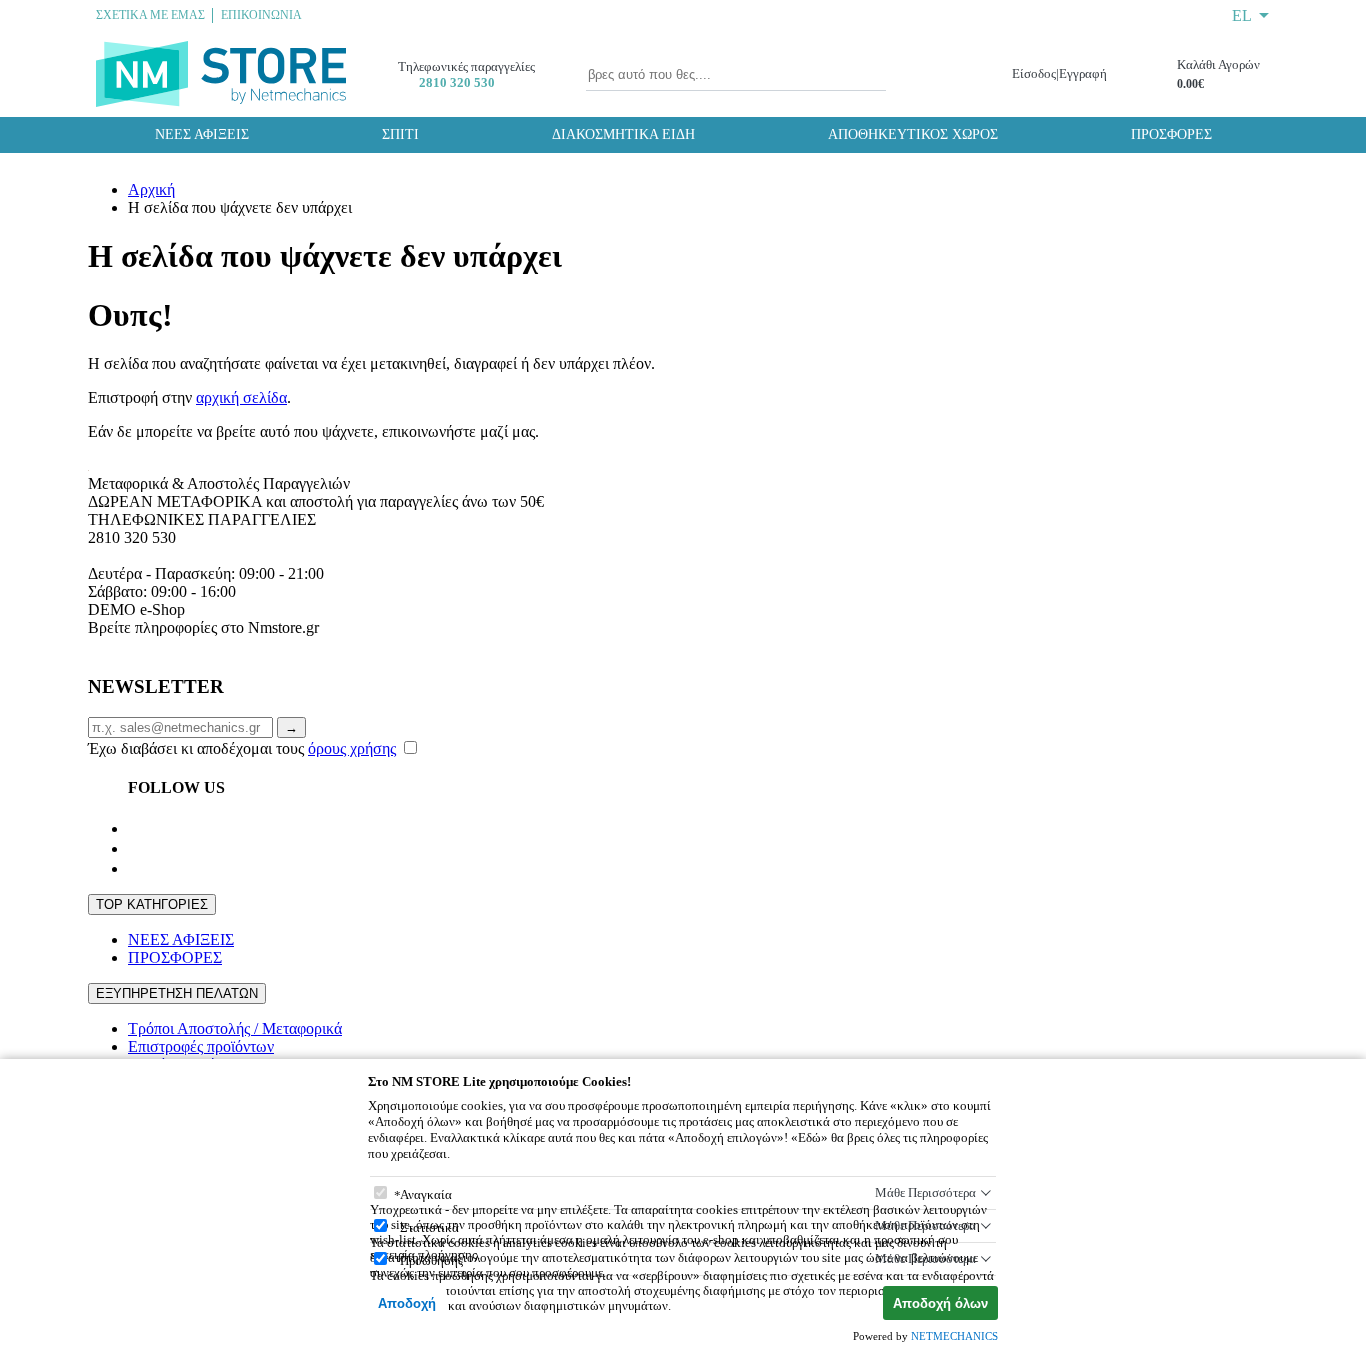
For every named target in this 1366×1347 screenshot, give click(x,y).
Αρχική (151, 189)
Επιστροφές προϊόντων (201, 1046)
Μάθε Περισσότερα (925, 1192)
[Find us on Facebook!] (136, 828)
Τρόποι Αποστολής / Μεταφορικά (235, 1028)
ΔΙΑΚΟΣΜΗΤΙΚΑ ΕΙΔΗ (623, 134)
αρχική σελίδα (241, 397)
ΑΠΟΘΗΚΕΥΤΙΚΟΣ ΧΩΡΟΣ (913, 134)
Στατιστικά (429, 1227)
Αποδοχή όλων (940, 1303)
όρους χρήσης (352, 748)
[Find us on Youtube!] (136, 848)
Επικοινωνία (261, 15)
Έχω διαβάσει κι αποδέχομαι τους (242, 748)
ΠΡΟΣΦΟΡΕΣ (1171, 134)
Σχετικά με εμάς (150, 15)
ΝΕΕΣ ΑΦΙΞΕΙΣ (202, 134)
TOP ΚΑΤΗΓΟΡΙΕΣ (152, 904)
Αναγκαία (426, 1194)
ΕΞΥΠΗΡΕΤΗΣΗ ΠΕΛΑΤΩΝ (177, 993)
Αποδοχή (407, 1303)
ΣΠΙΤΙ (400, 134)
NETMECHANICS (954, 1336)
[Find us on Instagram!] (136, 868)
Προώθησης (431, 1260)
